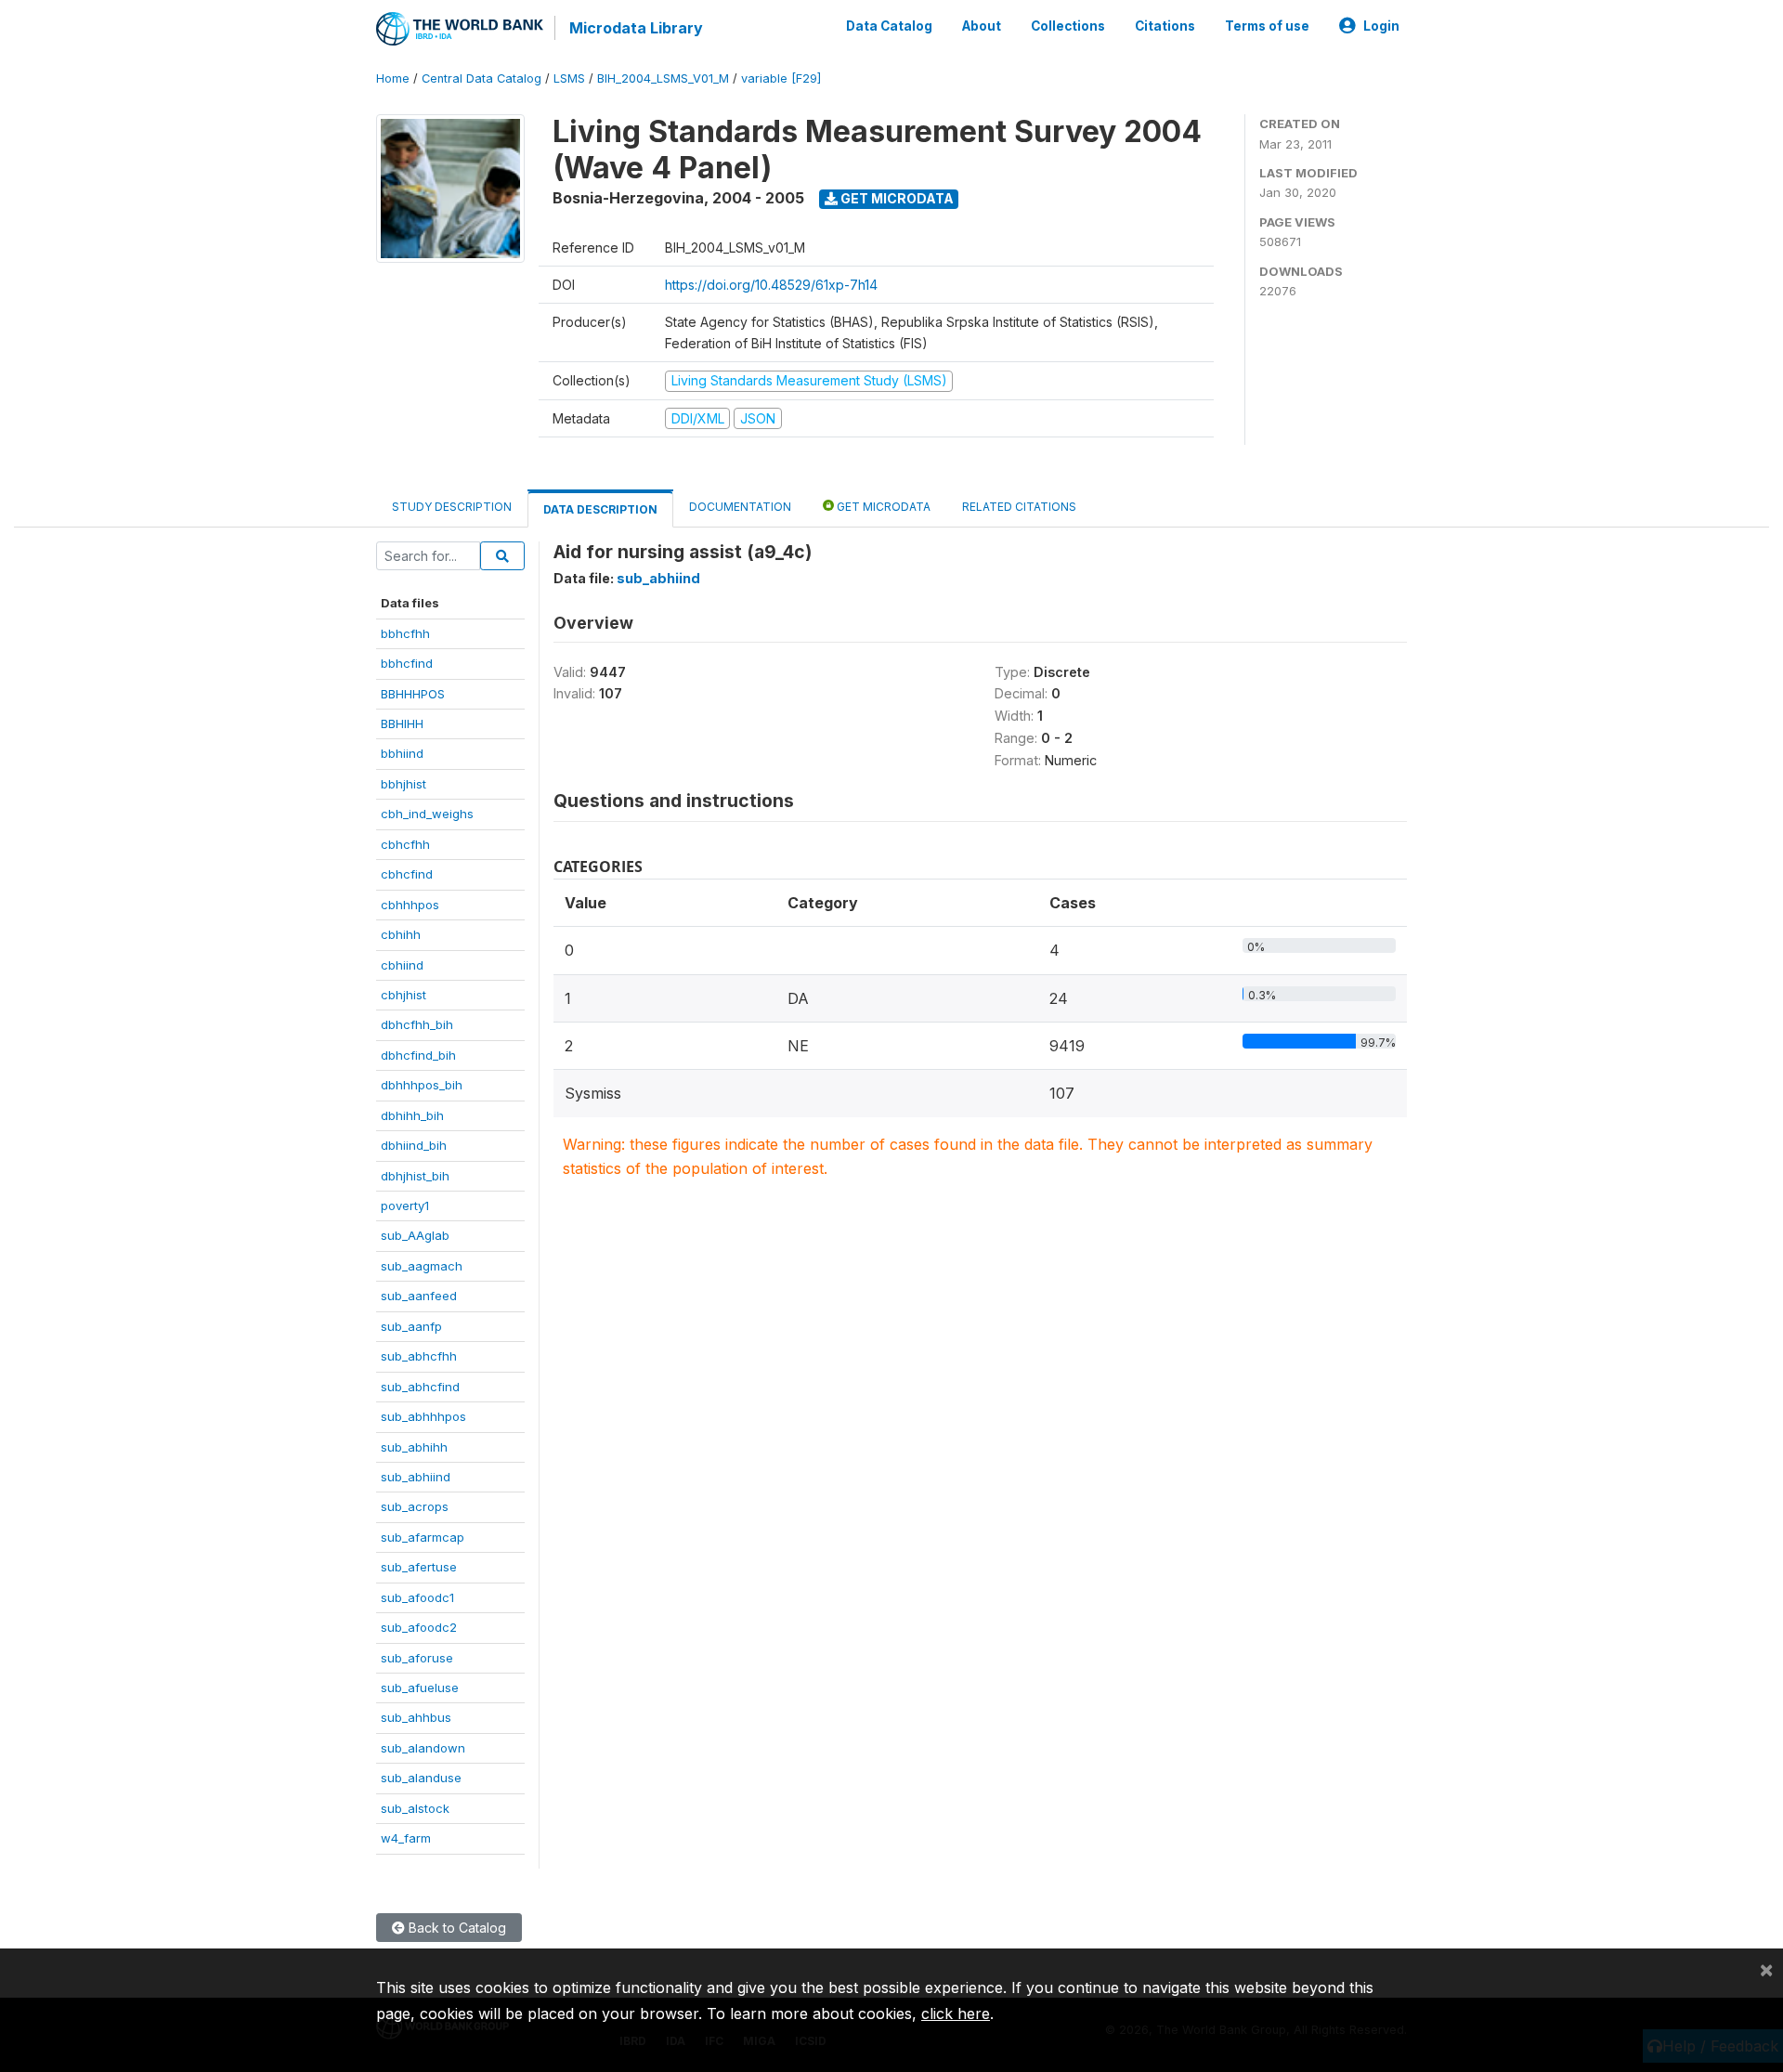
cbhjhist (403, 995)
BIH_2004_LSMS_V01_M (663, 78)
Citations (1165, 26)
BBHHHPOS (413, 694)
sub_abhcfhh (419, 1356)
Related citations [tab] (1019, 507)
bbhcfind (407, 663)
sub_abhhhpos (423, 1416)
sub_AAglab (415, 1235)
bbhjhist (403, 784)
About (982, 26)
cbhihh (401, 934)
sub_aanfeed (419, 1296)
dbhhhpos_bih (422, 1085)
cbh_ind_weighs (427, 814)
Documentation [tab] (740, 507)
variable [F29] (781, 78)
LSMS (569, 78)
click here (956, 2013)
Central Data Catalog (482, 78)
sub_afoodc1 (417, 1597)
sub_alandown (423, 1748)
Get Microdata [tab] (882, 507)
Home (393, 78)
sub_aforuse (417, 1658)
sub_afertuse (419, 1567)
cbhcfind (407, 874)
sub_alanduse (421, 1778)
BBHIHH (402, 723)
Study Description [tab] (452, 507)
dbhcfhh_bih (417, 1024)
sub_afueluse (420, 1688)
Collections (1068, 26)
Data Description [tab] (600, 509)
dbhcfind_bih (418, 1055)
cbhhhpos (410, 905)
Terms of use (1267, 26)
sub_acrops (415, 1506)
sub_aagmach (422, 1266)
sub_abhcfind (420, 1387)
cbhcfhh (405, 844)
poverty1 (405, 1205)
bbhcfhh (405, 633)
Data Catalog (889, 26)
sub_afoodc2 (419, 1627)
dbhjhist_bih (415, 1176)
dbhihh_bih (412, 1115)
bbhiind (402, 753)
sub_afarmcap (423, 1537)
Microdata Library (636, 28)
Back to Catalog (456, 1928)
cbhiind (402, 965)
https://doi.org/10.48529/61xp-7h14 (771, 285)
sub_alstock (415, 1808)
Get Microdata (896, 198)
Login (1381, 26)
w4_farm (406, 1838)
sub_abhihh (414, 1447)
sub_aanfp (411, 1326)
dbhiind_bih (414, 1145)
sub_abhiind (416, 1477)
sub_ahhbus (416, 1717)
